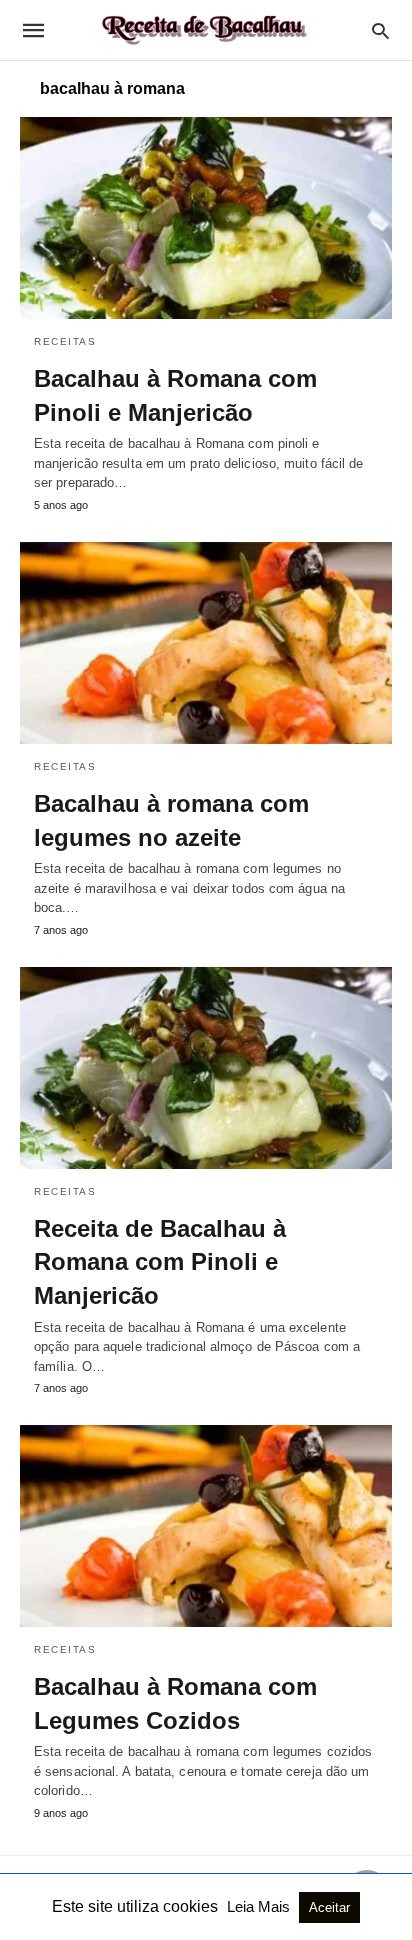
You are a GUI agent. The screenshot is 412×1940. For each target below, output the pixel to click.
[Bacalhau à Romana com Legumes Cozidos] (206, 1526)
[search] (380, 30)
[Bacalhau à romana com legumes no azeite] (206, 643)
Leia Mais (260, 1906)
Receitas (65, 341)
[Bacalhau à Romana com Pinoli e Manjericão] (206, 218)
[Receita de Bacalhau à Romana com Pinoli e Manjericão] (206, 1068)
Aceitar (329, 1907)
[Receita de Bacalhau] (205, 30)
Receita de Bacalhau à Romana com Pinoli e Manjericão (160, 1262)
